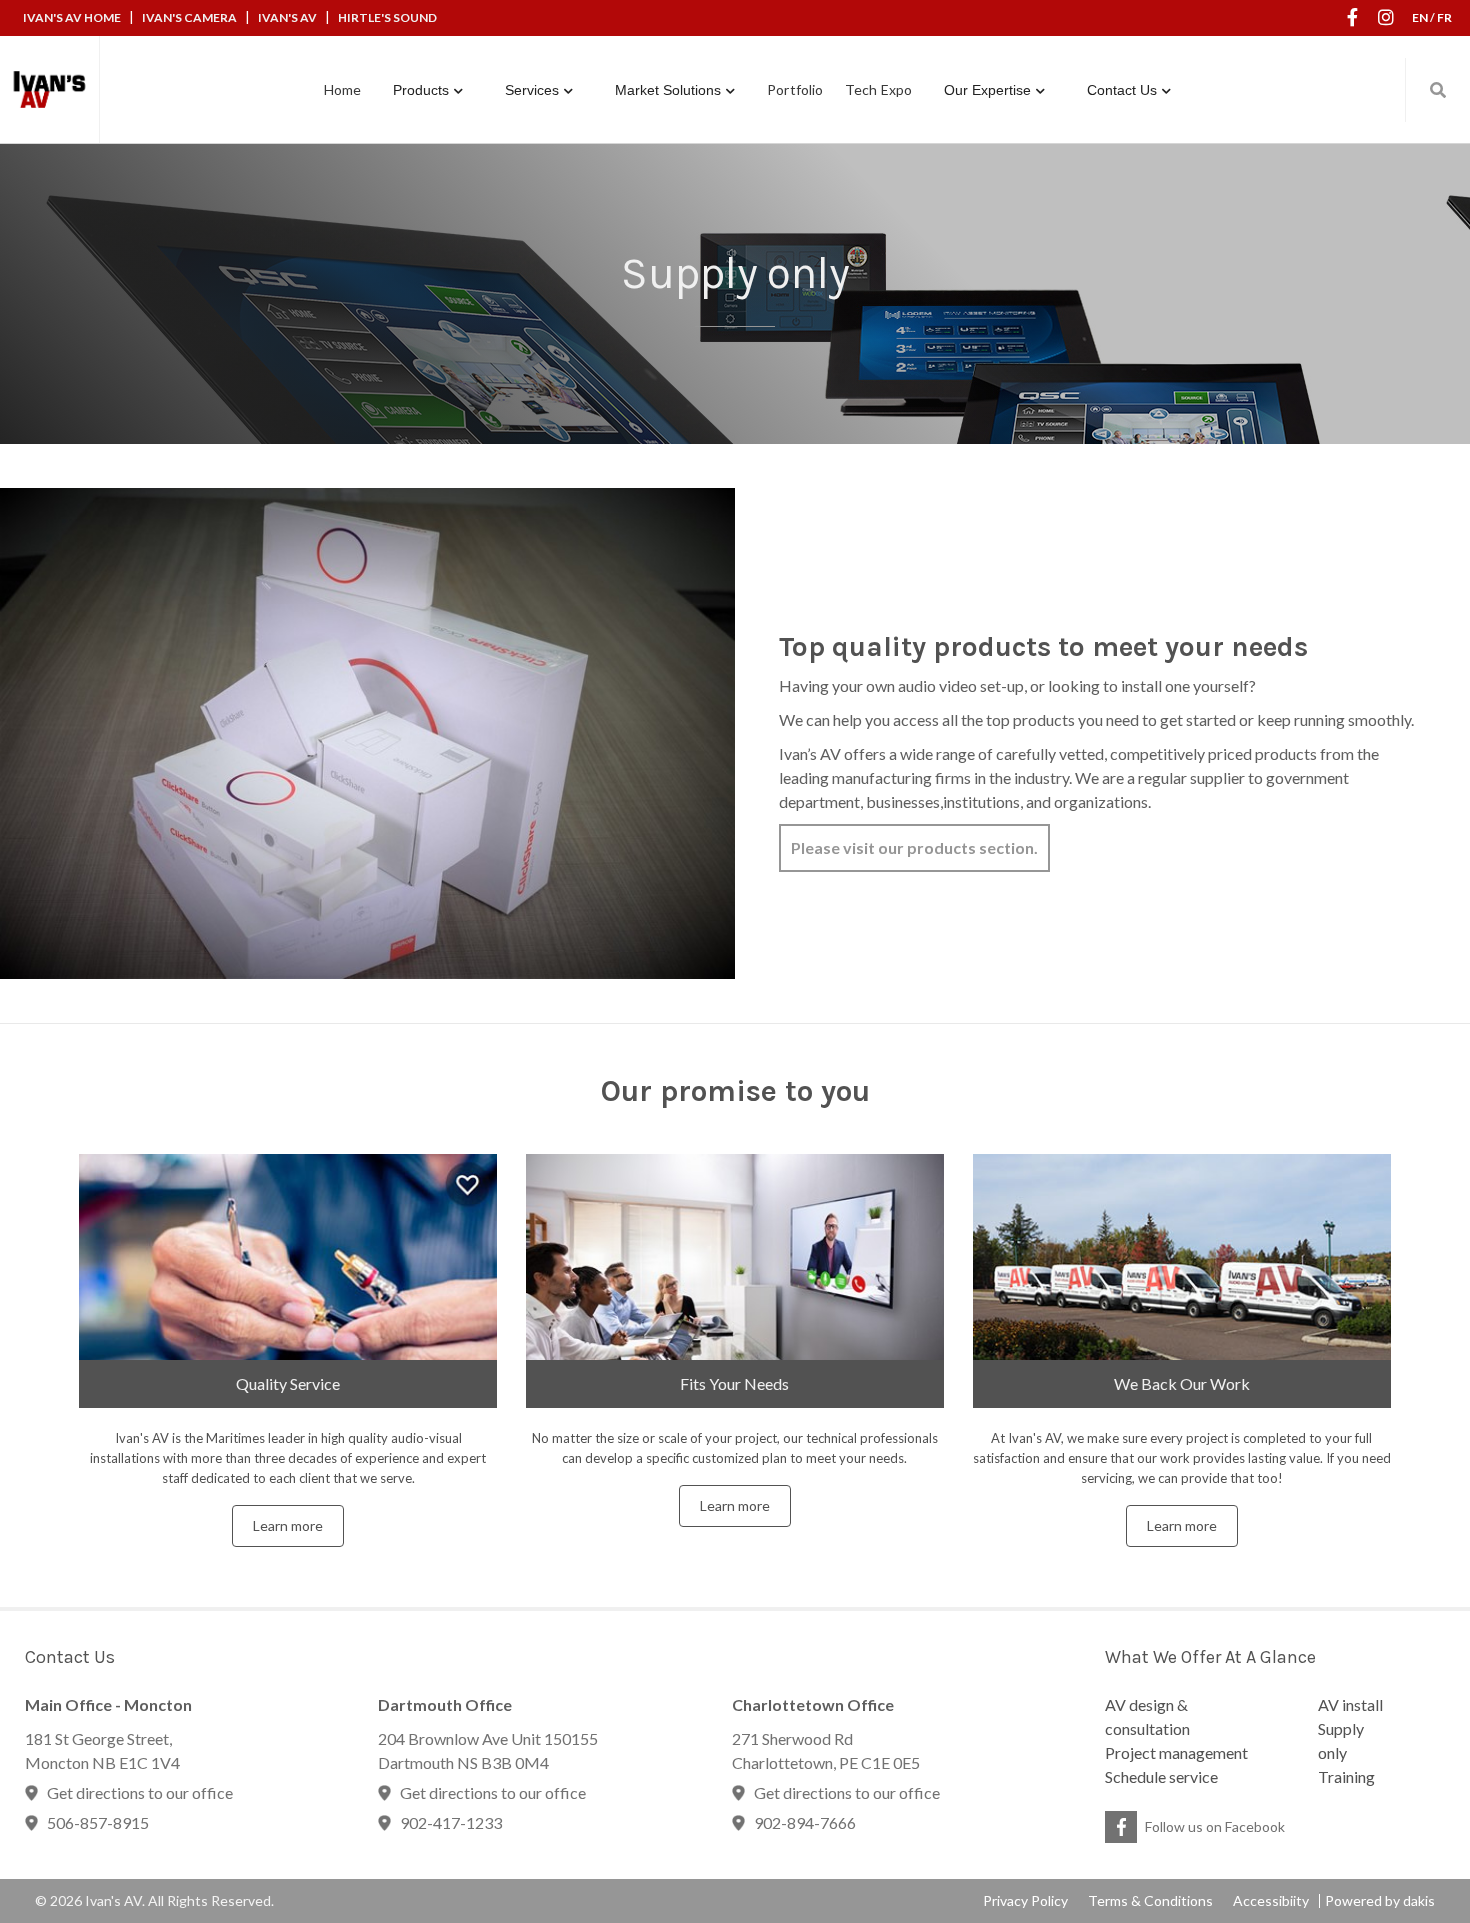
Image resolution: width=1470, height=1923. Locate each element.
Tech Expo (878, 89)
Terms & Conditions (1150, 1901)
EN (1420, 17)
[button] (428, 90)
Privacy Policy (1025, 1901)
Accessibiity (1271, 1901)
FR (1444, 17)
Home (342, 89)
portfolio (795, 89)
